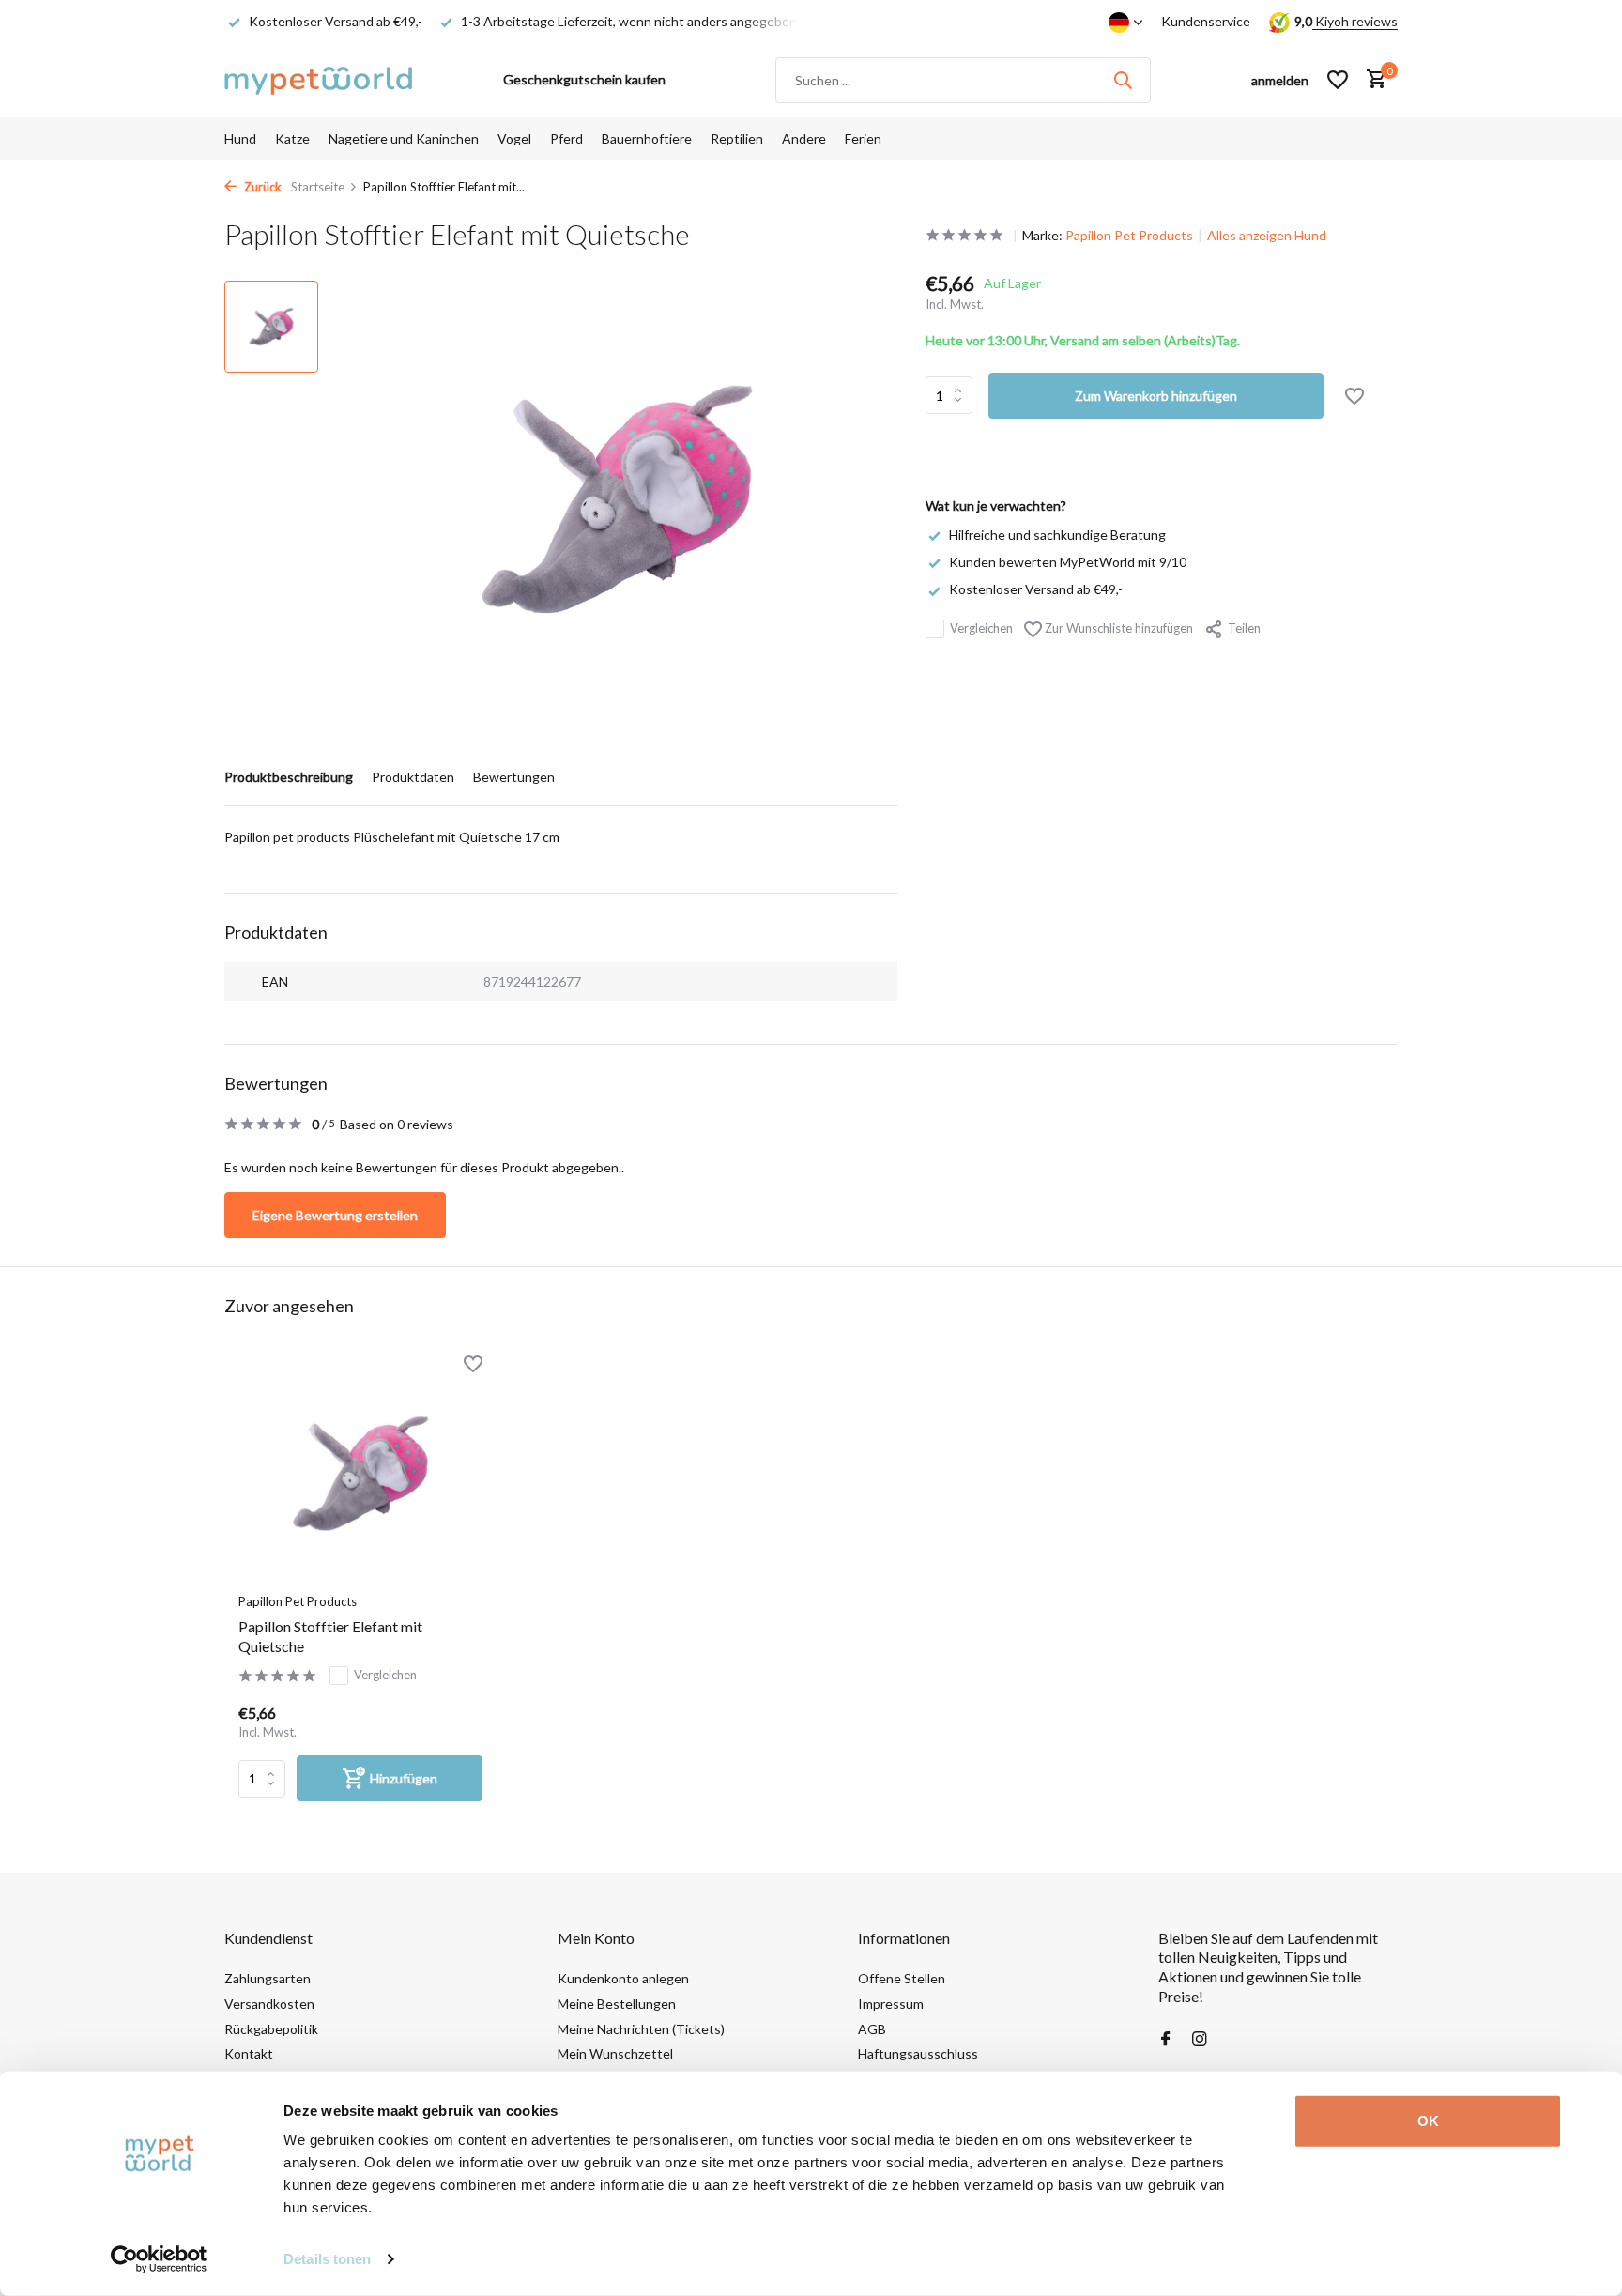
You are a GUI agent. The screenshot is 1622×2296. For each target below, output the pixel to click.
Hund (240, 138)
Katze (292, 138)
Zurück (261, 187)
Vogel (514, 138)
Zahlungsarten (268, 1978)
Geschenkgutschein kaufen (584, 79)
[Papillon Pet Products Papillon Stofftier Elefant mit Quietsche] (360, 1473)
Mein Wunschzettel (615, 2053)
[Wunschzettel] (1338, 80)
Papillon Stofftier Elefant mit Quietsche (330, 1636)
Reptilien (737, 138)
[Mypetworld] (318, 80)
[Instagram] (1200, 2040)
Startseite (318, 187)
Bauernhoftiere (647, 138)
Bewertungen (514, 777)
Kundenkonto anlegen (623, 1978)
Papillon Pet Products (1129, 235)
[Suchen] (1123, 80)
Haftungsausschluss (918, 2053)
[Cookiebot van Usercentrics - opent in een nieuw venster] (159, 2259)
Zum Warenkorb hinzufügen (1156, 396)
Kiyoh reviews (1355, 21)
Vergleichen (981, 628)
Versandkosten (269, 2004)
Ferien (863, 138)
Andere (804, 138)
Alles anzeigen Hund (1267, 235)
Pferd (566, 138)
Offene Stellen (902, 1978)
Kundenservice (1206, 21)
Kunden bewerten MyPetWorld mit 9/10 (1068, 562)
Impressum (891, 2004)
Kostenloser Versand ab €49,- (1036, 589)
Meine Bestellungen (617, 2004)
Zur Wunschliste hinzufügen (1117, 628)
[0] (1372, 80)
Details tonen (327, 2259)
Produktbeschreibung (289, 777)
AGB (872, 2029)
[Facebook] (1166, 2040)
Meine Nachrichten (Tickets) (641, 2029)
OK (1428, 2121)
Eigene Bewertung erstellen (335, 1215)
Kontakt (249, 2053)
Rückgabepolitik (271, 2029)
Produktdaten (413, 777)
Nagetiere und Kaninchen (404, 138)
